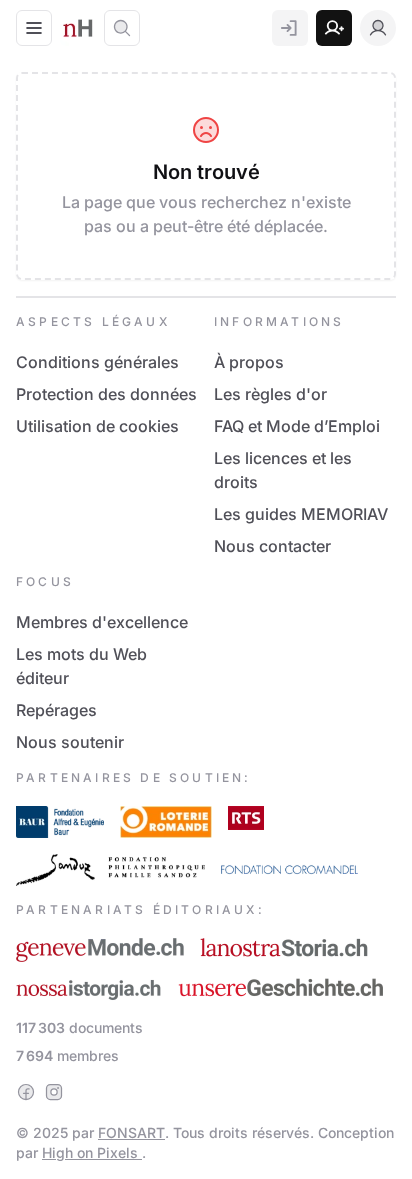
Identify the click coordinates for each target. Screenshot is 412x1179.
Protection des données (106, 394)
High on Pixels (92, 1152)
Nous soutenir (70, 742)
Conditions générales (97, 362)
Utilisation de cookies (97, 426)
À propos (249, 362)
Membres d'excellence (102, 622)
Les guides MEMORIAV (301, 514)
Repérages (56, 710)
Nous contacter (272, 546)
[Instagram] (54, 1092)
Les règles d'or (270, 394)
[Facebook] (26, 1092)
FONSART (131, 1132)
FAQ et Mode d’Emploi (297, 426)
